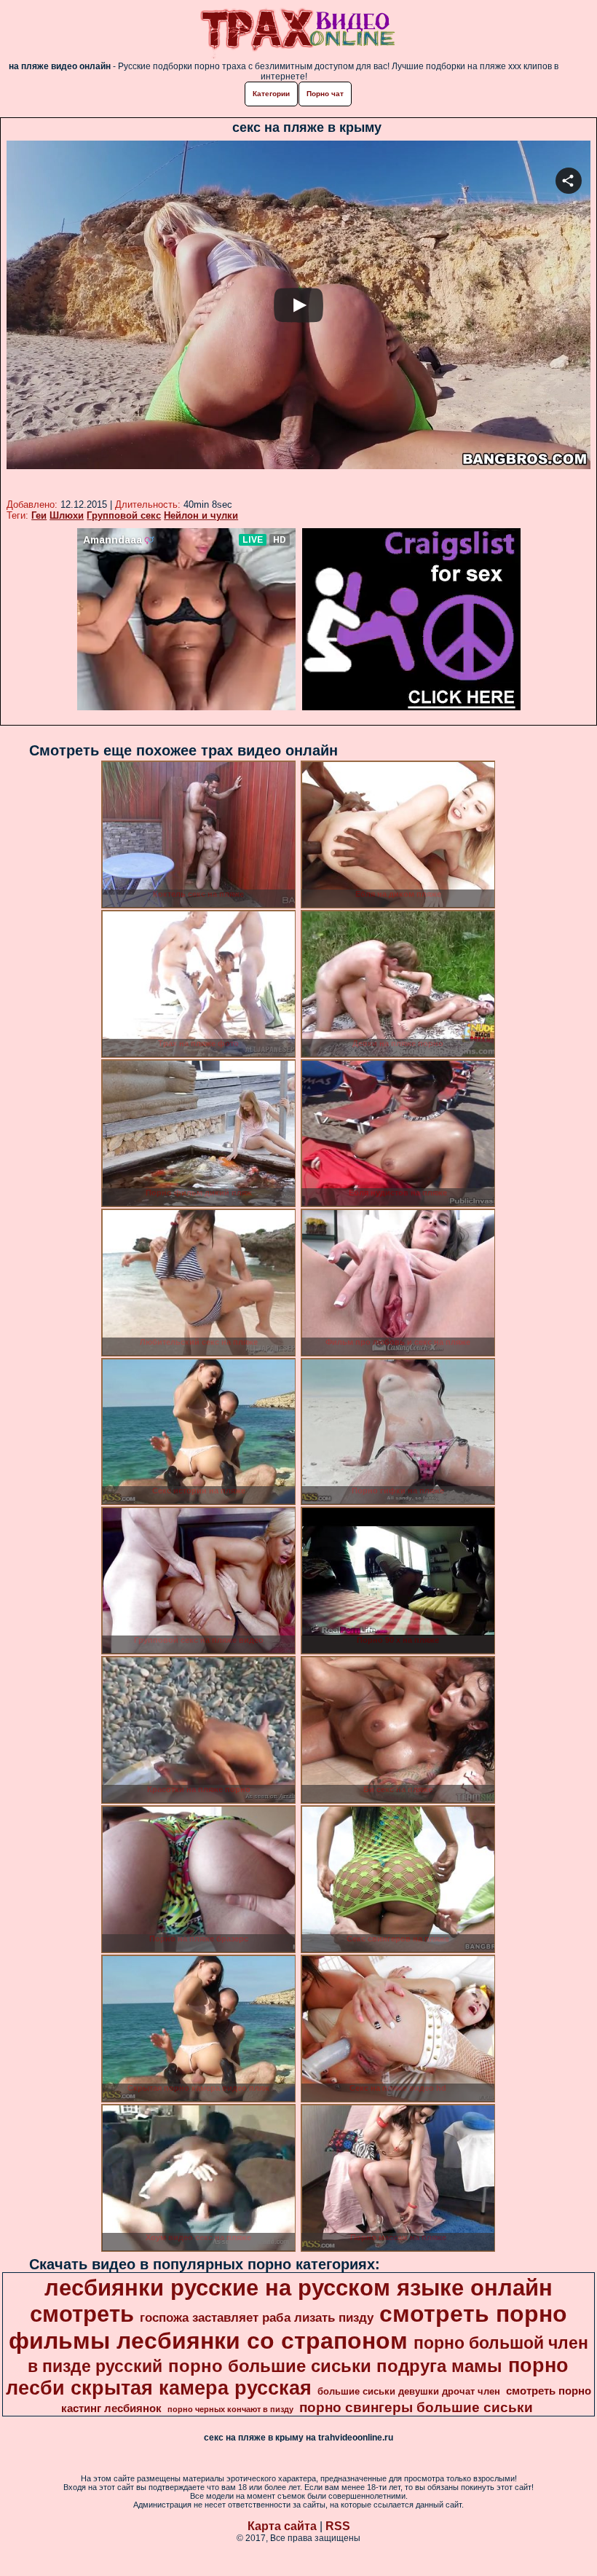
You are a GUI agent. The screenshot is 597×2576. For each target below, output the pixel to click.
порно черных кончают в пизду (230, 2409)
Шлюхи (67, 515)
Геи (39, 515)
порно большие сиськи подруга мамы (335, 2366)
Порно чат (325, 94)
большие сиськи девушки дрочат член (409, 2391)
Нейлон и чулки (201, 515)
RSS (338, 2526)
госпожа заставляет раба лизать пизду (257, 2317)
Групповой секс (124, 515)
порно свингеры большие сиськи (416, 2407)
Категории (271, 94)
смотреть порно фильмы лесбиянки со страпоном (288, 2327)
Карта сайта (282, 2526)
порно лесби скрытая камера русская (288, 2377)
